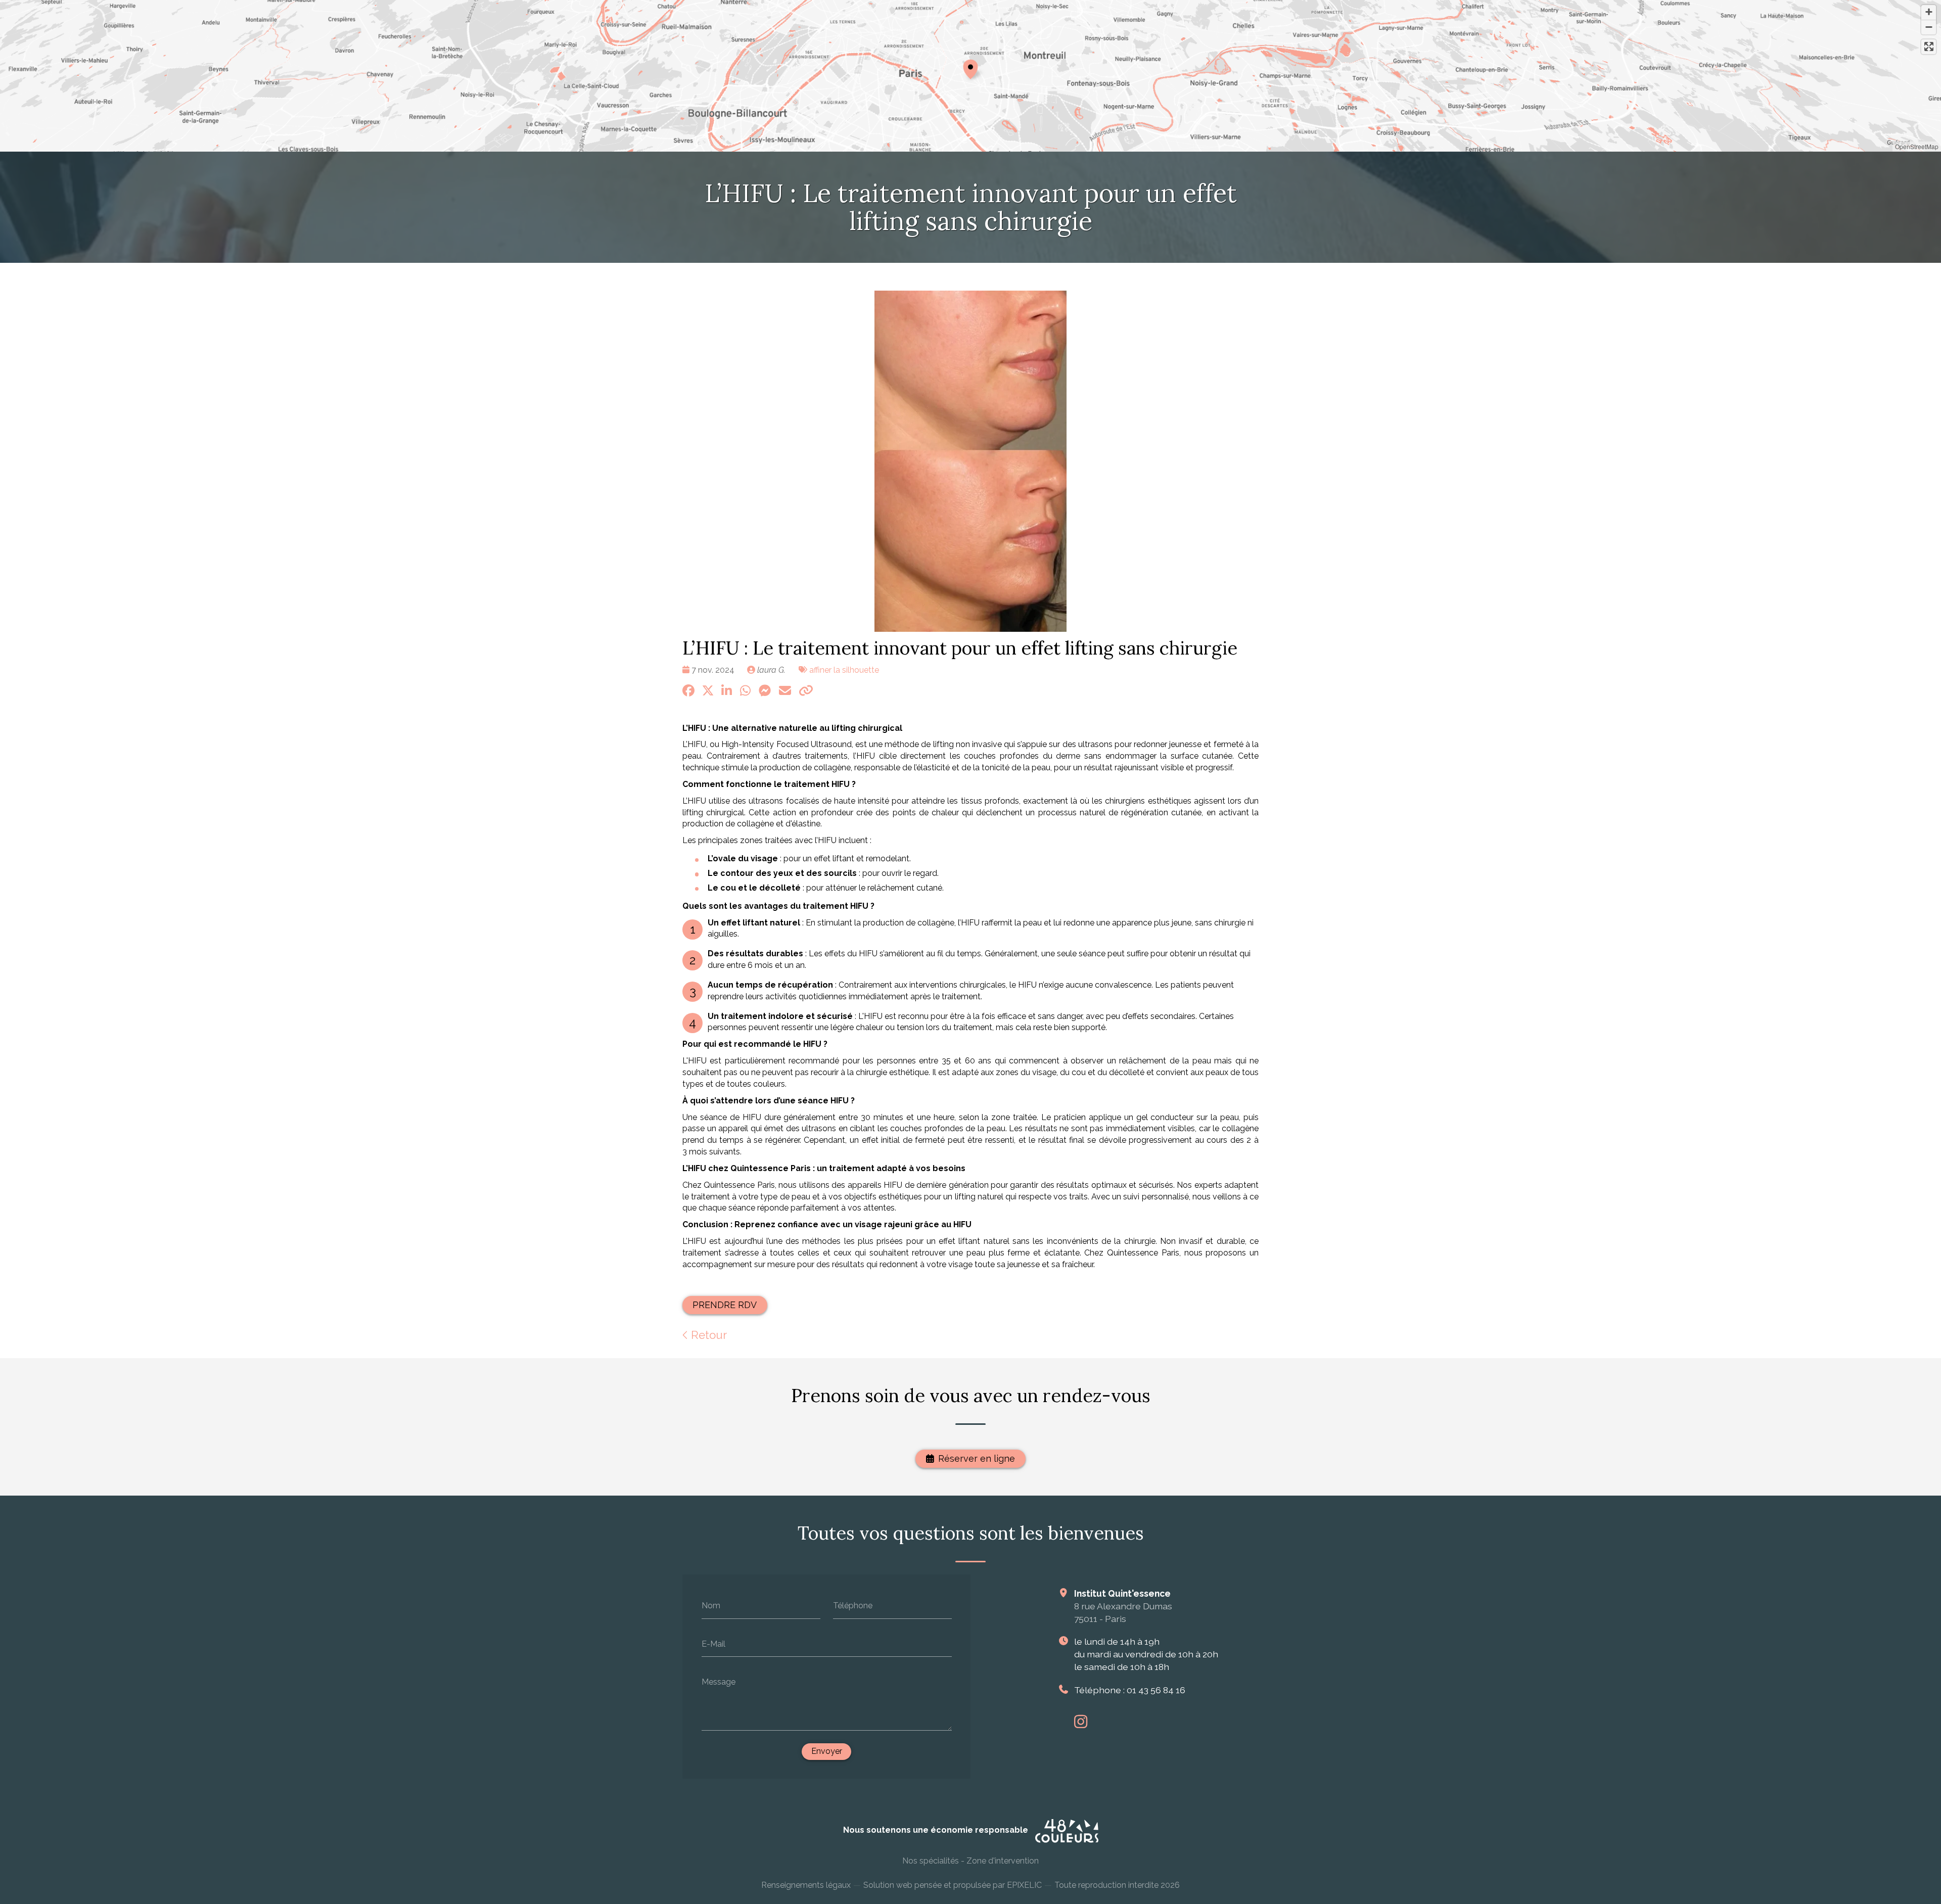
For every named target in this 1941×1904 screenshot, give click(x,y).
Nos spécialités (931, 1861)
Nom (711, 1606)
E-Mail (713, 1643)
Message (719, 1682)
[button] (970, 68)
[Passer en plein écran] (1929, 47)
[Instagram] (1081, 1722)
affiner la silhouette (844, 670)
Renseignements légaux (806, 1885)
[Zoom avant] (1929, 12)
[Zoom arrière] (1929, 27)
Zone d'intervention (1003, 1861)
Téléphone (853, 1606)
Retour (707, 1335)
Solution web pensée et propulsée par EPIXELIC (953, 1885)
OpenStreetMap (1917, 146)
